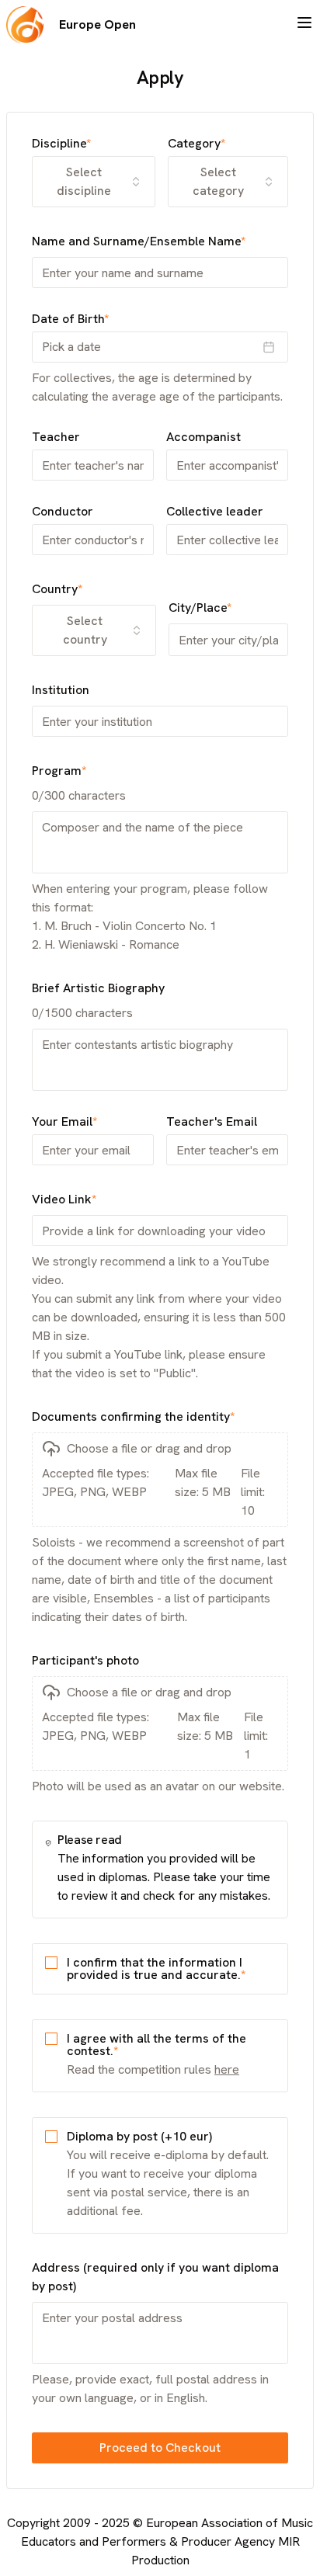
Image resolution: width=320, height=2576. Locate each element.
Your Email (64, 1122)
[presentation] (160, 1480)
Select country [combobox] (85, 630)
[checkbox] (51, 1963)
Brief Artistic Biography (98, 988)
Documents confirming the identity (133, 1416)
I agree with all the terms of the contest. (157, 2045)
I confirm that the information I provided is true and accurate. (156, 1968)
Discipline (61, 144)
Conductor (63, 512)
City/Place (200, 608)
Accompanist (203, 437)
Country (57, 589)
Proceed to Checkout (160, 2448)
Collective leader (215, 512)
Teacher (56, 437)
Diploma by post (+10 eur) (139, 2136)
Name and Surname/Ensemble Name (139, 241)
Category (197, 144)
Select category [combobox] (218, 181)
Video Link (64, 1199)
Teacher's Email (212, 1122)
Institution (61, 690)
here (227, 2069)
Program (59, 771)
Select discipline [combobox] (84, 181)
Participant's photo (85, 1660)
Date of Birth (70, 319)
